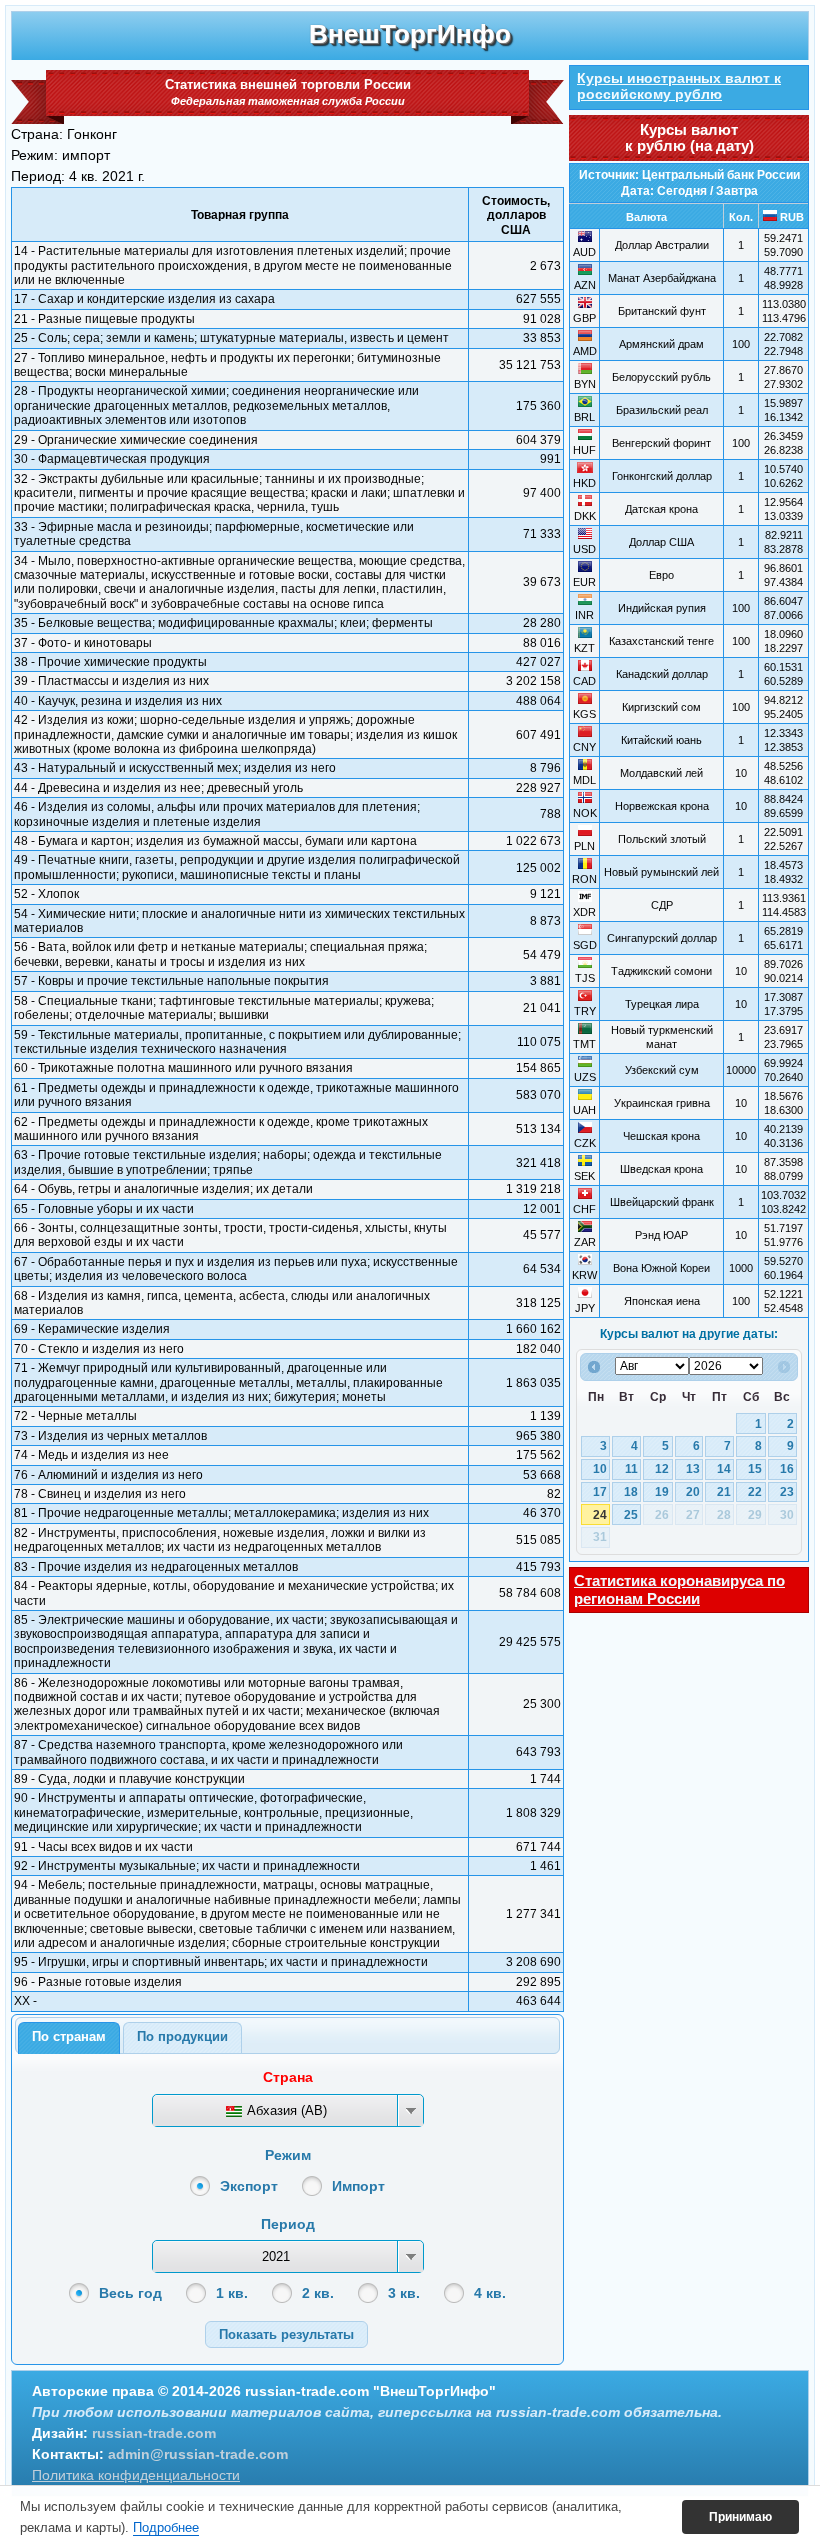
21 (724, 1492)
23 (787, 1492)
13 (693, 1469)
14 (724, 1469)
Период (288, 2224)
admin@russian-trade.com (198, 2454)
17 (600, 1492)
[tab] (69, 2038)
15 (755, 1469)
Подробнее (166, 2527)
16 (787, 1469)
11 (631, 1469)
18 (631, 1492)
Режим (288, 2155)
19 (662, 1492)
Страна (288, 2077)
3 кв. (404, 2293)
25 (631, 1515)
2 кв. (318, 2293)
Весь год (130, 2293)
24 (600, 1515)
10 (600, 1469)
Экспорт (249, 2186)
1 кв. (232, 2293)
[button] (286, 2334)
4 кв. (490, 2293)
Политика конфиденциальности (136, 2475)
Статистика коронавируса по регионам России (679, 1589)
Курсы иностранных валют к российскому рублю (679, 86)
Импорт (358, 2186)
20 (693, 1492)
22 (755, 1492)
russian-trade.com (154, 2433)
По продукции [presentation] (182, 2036)
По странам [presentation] (69, 2036)
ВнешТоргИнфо (410, 34)
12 (662, 1469)
